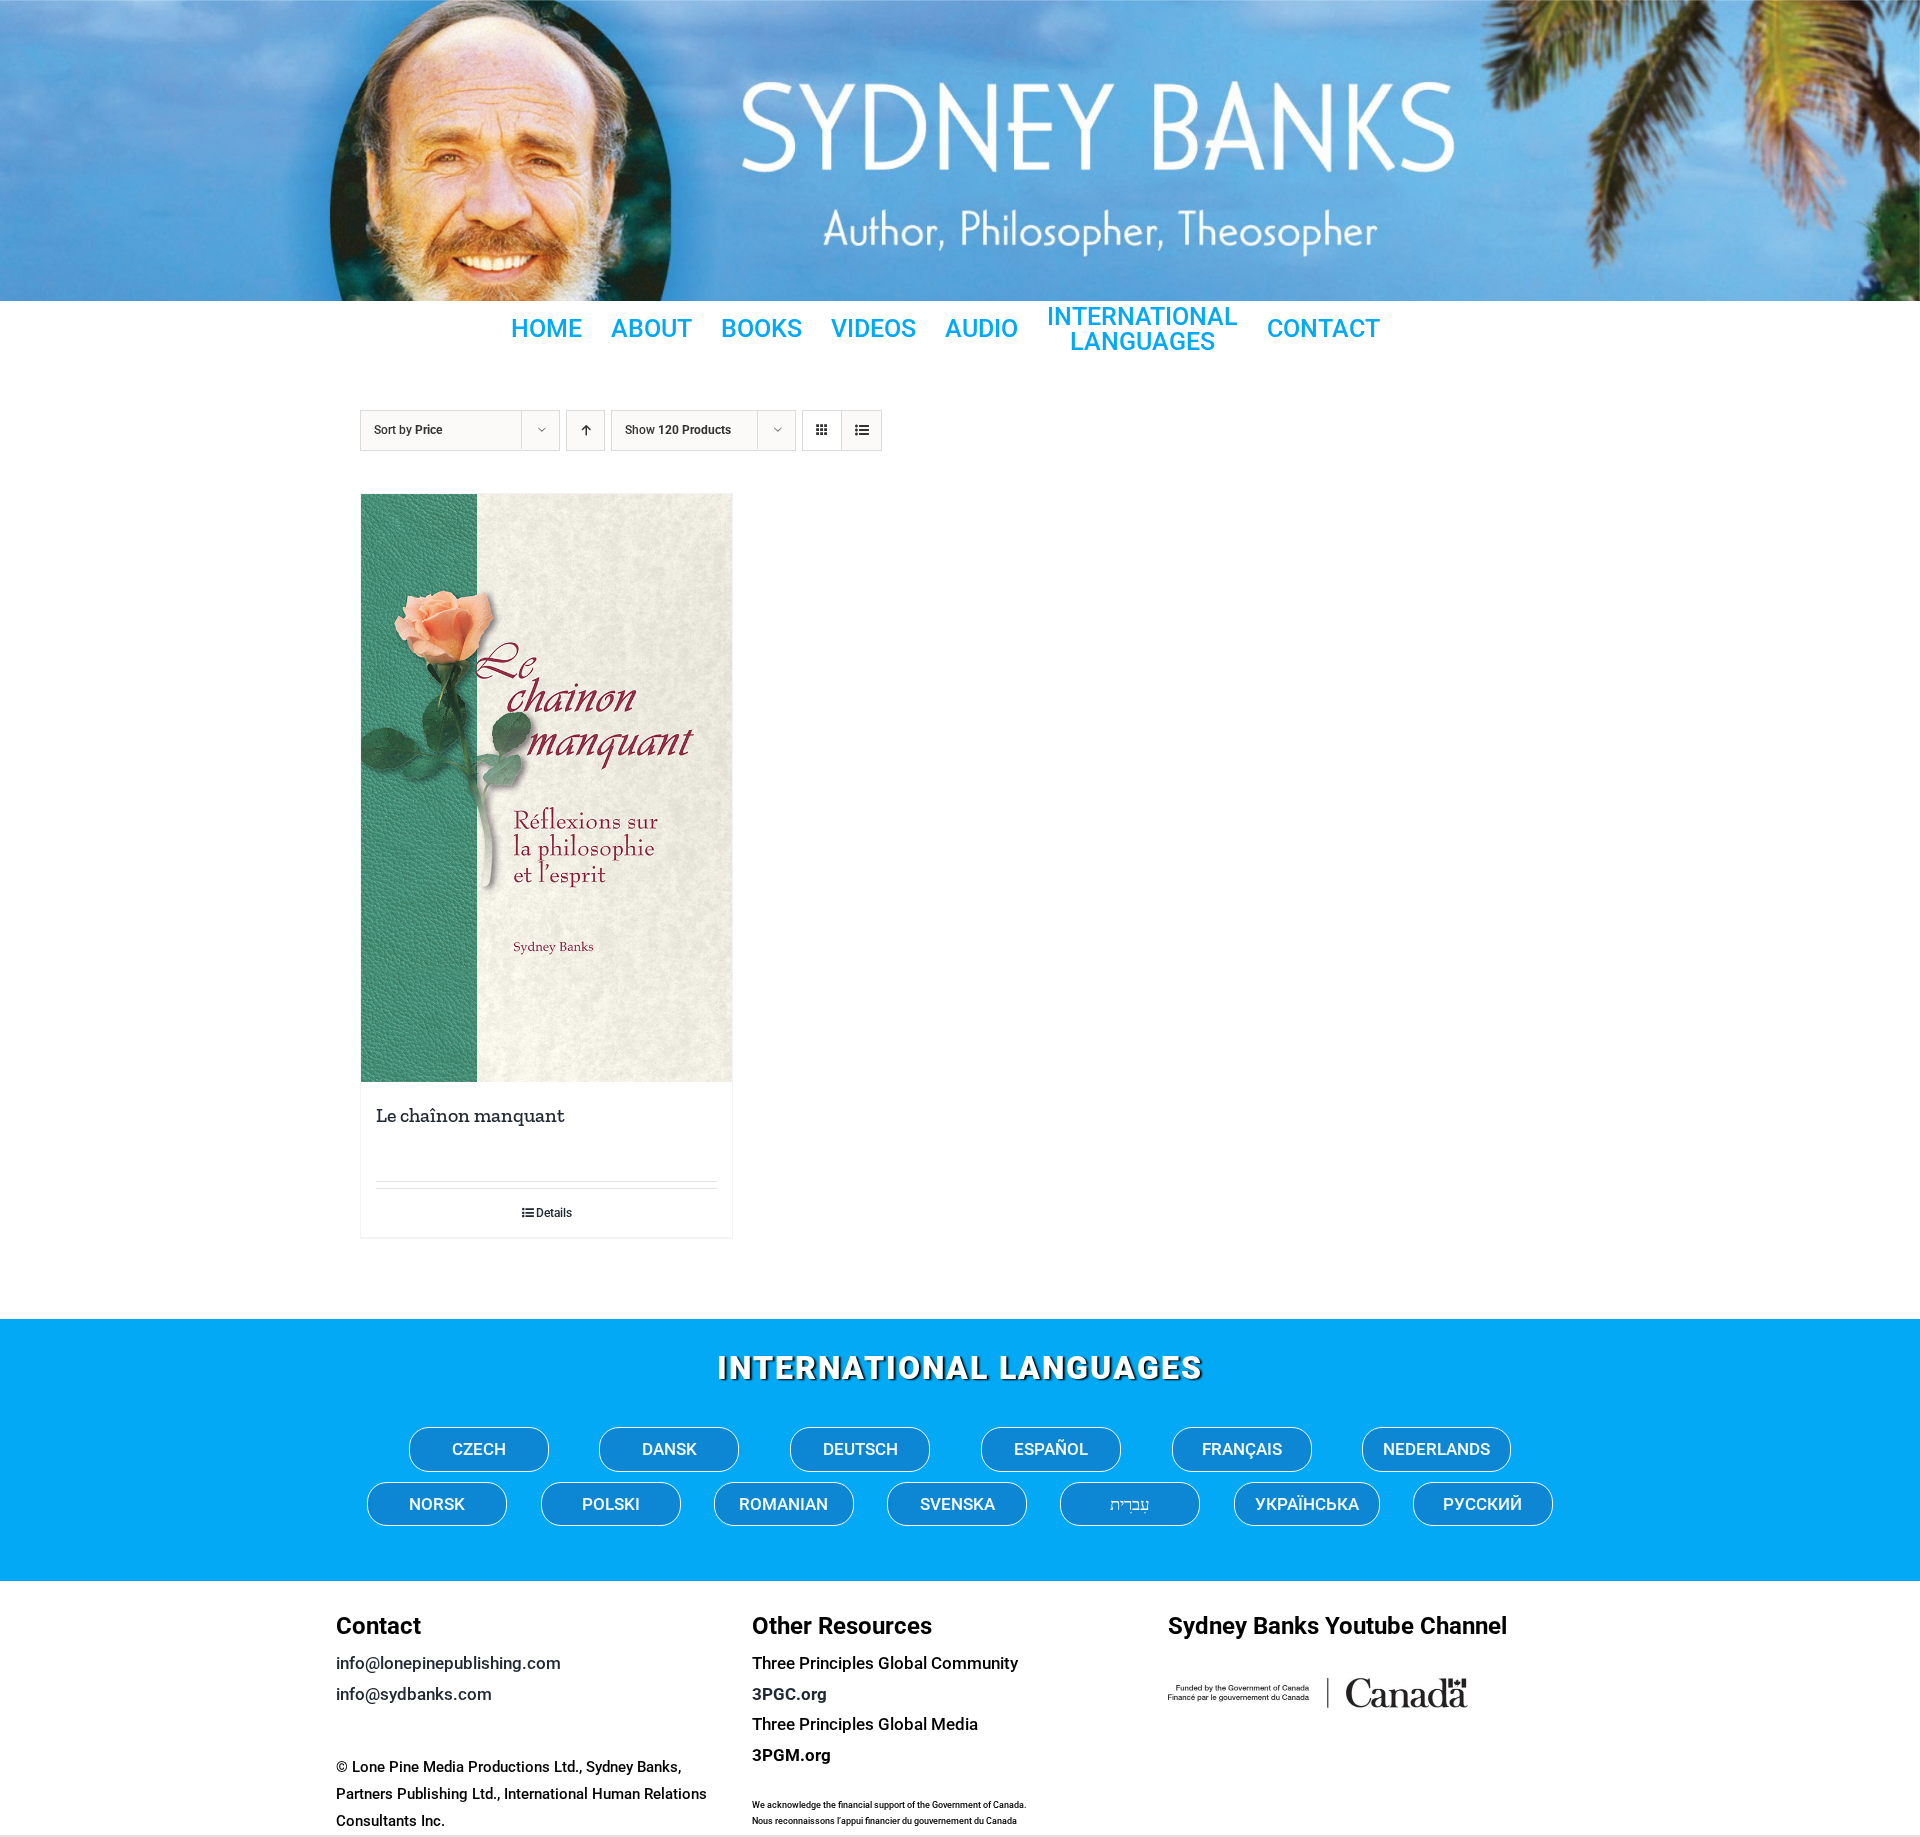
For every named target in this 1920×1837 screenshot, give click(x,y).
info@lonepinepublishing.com (448, 1663)
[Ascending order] (585, 430)
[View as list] (861, 430)
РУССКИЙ (1482, 1504)
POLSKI (611, 1504)
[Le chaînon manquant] (546, 788)
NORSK (437, 1504)
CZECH (479, 1449)
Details (554, 1213)
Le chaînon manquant (470, 1115)
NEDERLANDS (1436, 1449)
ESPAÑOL (1051, 1449)
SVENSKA (957, 1504)
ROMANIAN (783, 1504)
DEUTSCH (860, 1449)
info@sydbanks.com (414, 1694)
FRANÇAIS (1242, 1449)
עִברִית (1130, 1504)
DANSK (669, 1449)
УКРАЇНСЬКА (1307, 1504)
